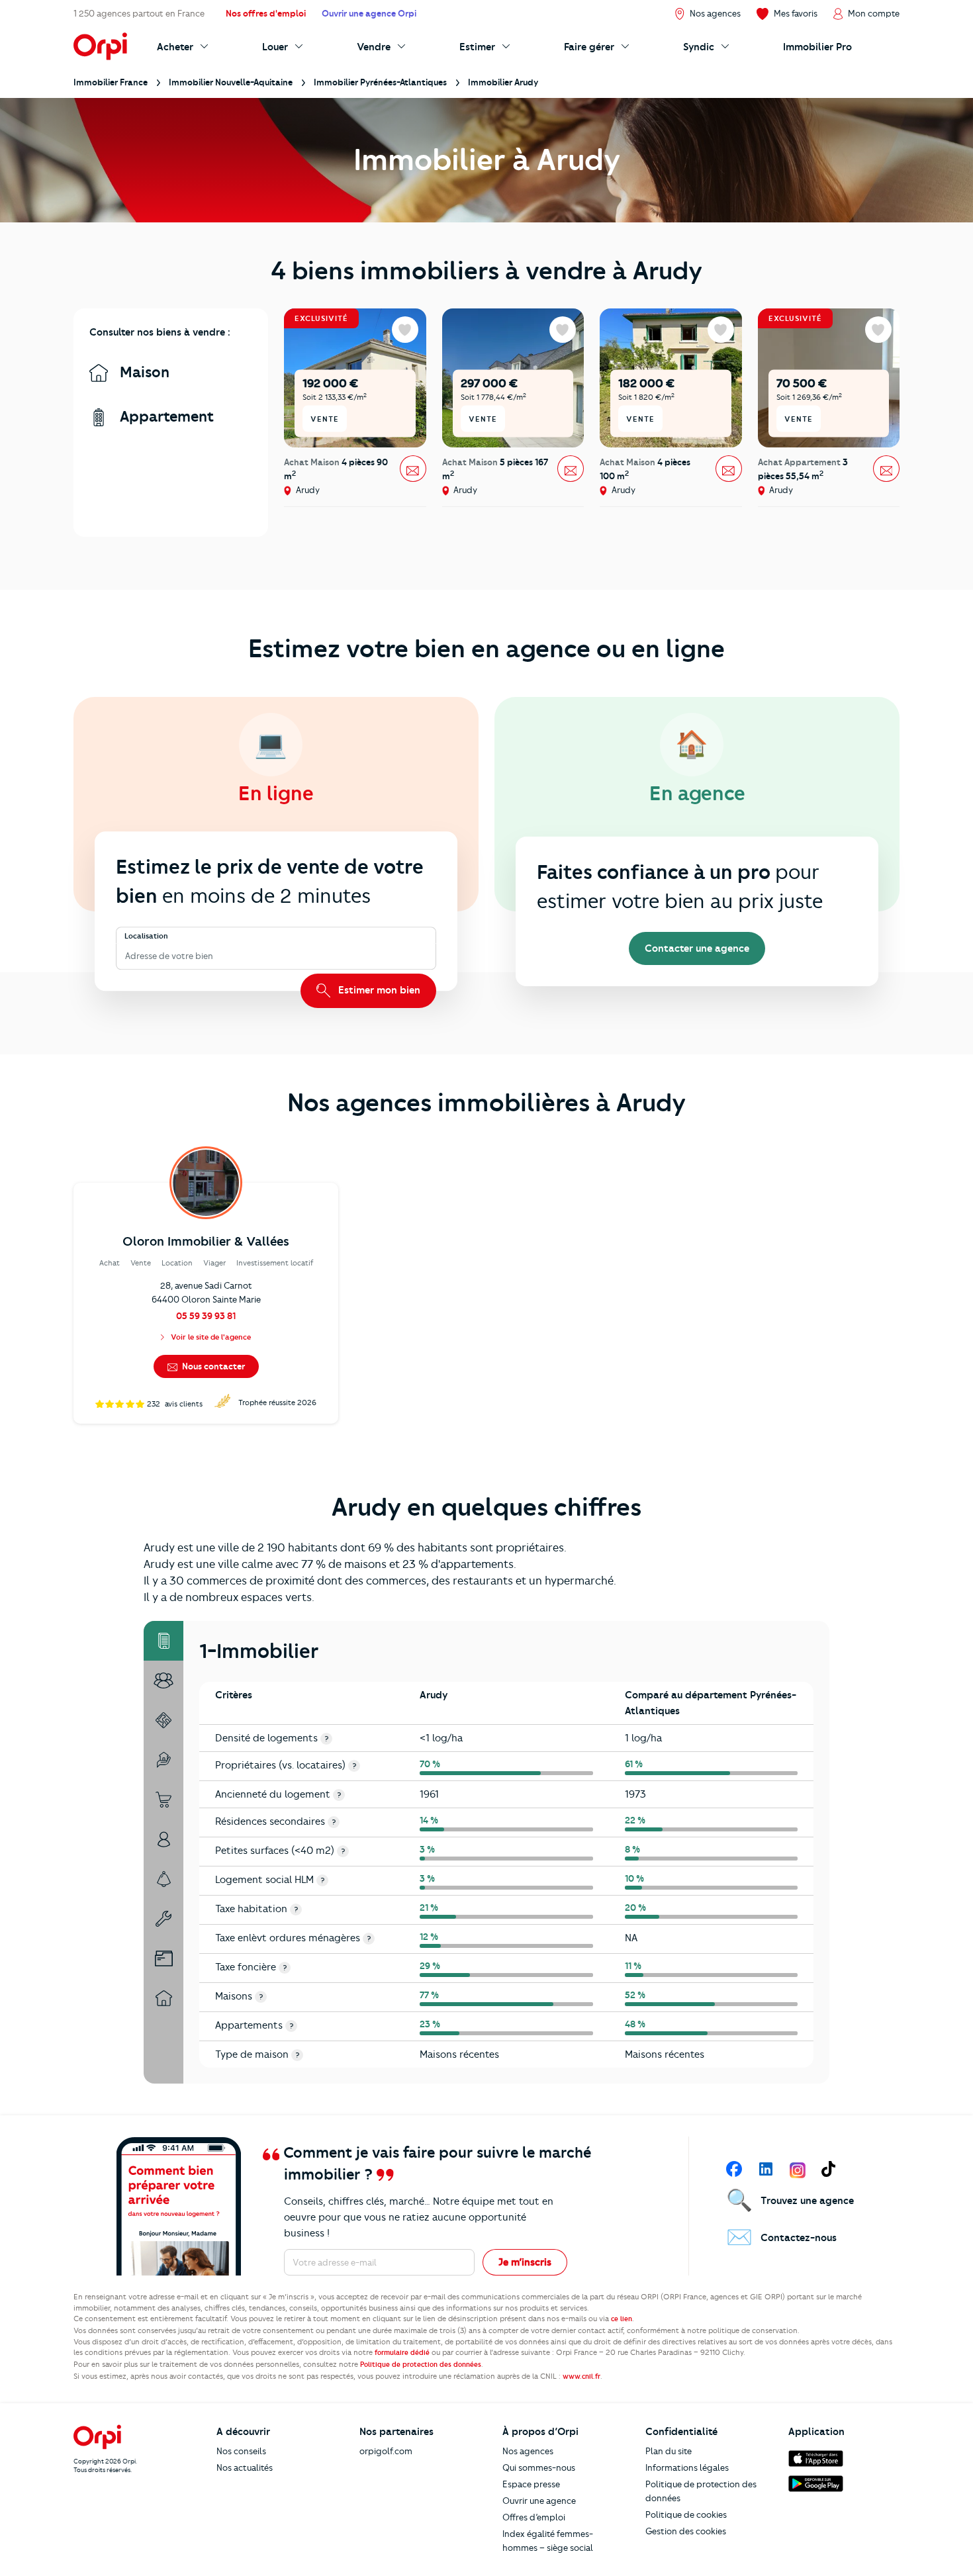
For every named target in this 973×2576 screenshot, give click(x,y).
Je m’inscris (525, 2262)
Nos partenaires (396, 2432)
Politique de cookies (686, 2514)
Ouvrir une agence (539, 2501)
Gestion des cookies (686, 2531)
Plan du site (669, 2451)
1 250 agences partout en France (139, 13)
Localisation (146, 937)
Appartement (165, 417)
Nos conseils (241, 2451)
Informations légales (687, 2467)
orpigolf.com (386, 2451)
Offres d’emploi (534, 2517)
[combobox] (126, 956)
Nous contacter (212, 1366)
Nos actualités (245, 2467)
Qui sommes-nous (539, 2467)
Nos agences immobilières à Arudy (486, 1103)
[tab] (163, 1641)
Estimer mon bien (378, 990)
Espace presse (531, 2484)
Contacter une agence (697, 948)
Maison (143, 372)
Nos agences (528, 2451)
